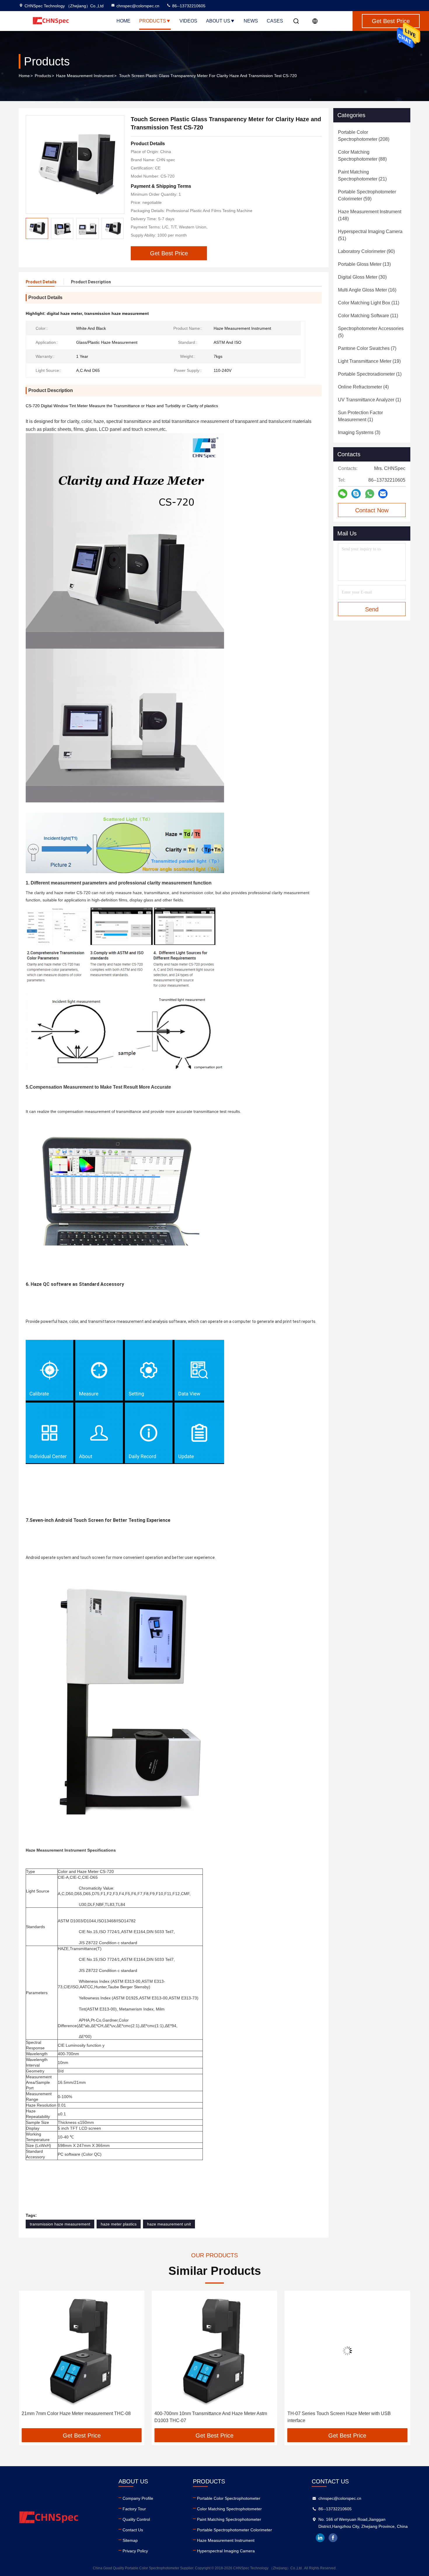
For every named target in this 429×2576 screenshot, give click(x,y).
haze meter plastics (119, 2224)
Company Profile (138, 2498)
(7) (367, 348)
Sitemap (130, 2540)
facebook (333, 2538)
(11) (369, 303)
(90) (366, 251)
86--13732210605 (188, 6)
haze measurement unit (169, 2224)
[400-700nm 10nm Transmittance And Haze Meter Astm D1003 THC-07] (82, 2351)
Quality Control (136, 2519)
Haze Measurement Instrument (85, 76)
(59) (367, 195)
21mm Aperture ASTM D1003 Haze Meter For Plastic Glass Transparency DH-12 (342, 2417)
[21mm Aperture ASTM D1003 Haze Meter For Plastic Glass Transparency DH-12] (347, 2351)
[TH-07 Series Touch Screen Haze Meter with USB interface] (214, 2351)
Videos (188, 21)
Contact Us (133, 2530)
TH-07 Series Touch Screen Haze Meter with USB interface (206, 2417)
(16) (367, 290)
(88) (362, 156)
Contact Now (372, 510)
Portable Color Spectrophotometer (229, 2498)
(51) (370, 235)
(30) (362, 277)
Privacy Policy (135, 2551)
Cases (275, 21)
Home (123, 21)
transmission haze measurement (60, 2224)
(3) (359, 432)
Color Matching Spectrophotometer (229, 2509)
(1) (370, 374)
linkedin (320, 2538)
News (251, 21)
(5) (371, 332)
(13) (364, 264)
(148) (370, 215)
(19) (369, 361)
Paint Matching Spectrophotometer (229, 2519)
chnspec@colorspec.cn (138, 6)
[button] (119, 228)
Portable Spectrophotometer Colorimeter (234, 2530)
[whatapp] (370, 494)
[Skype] (356, 494)
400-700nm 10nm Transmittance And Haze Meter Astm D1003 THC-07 (78, 2417)
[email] (383, 494)
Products (153, 21)
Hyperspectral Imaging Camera (226, 2551)
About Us (218, 21)
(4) (363, 387)
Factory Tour (134, 2509)
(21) (362, 175)
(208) (364, 136)
